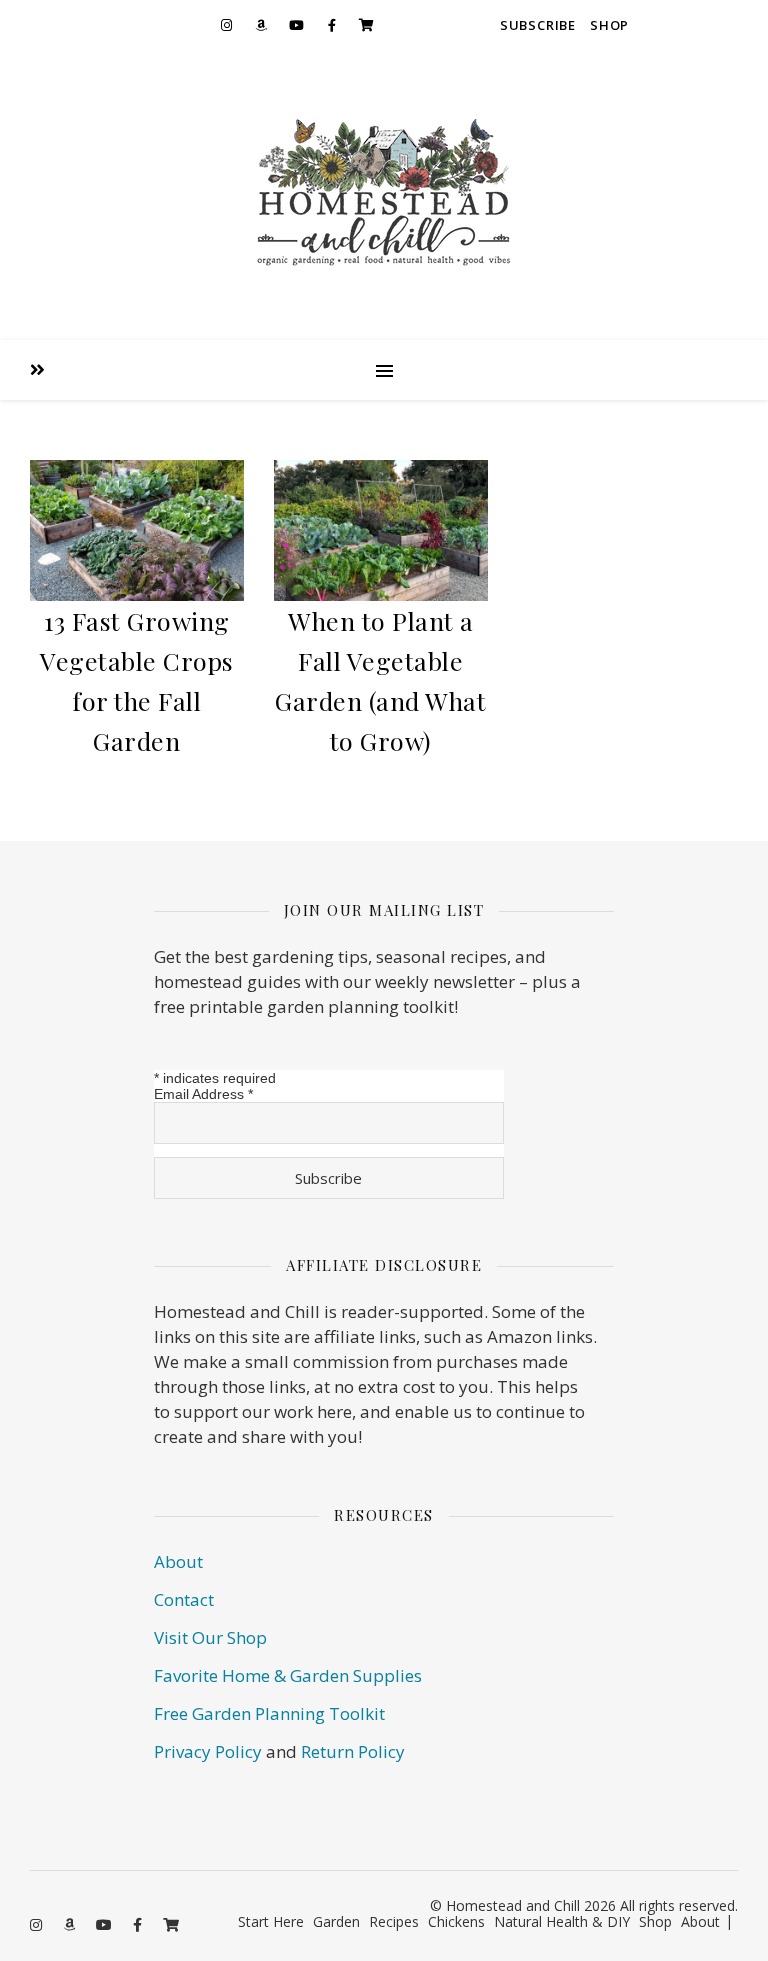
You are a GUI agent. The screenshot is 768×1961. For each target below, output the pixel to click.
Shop (609, 25)
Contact (184, 1599)
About (178, 1561)
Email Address (203, 1094)
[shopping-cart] (367, 25)
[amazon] (262, 25)
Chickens (456, 1921)
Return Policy (353, 1751)
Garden (336, 1921)
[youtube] (297, 25)
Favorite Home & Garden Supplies (288, 1675)
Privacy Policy (208, 1751)
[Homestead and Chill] (384, 195)
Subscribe (538, 25)
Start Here (271, 1921)
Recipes (394, 1921)
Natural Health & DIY (562, 1921)
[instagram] (227, 25)
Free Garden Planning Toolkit (269, 1713)
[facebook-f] (332, 25)
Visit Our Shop (210, 1637)
